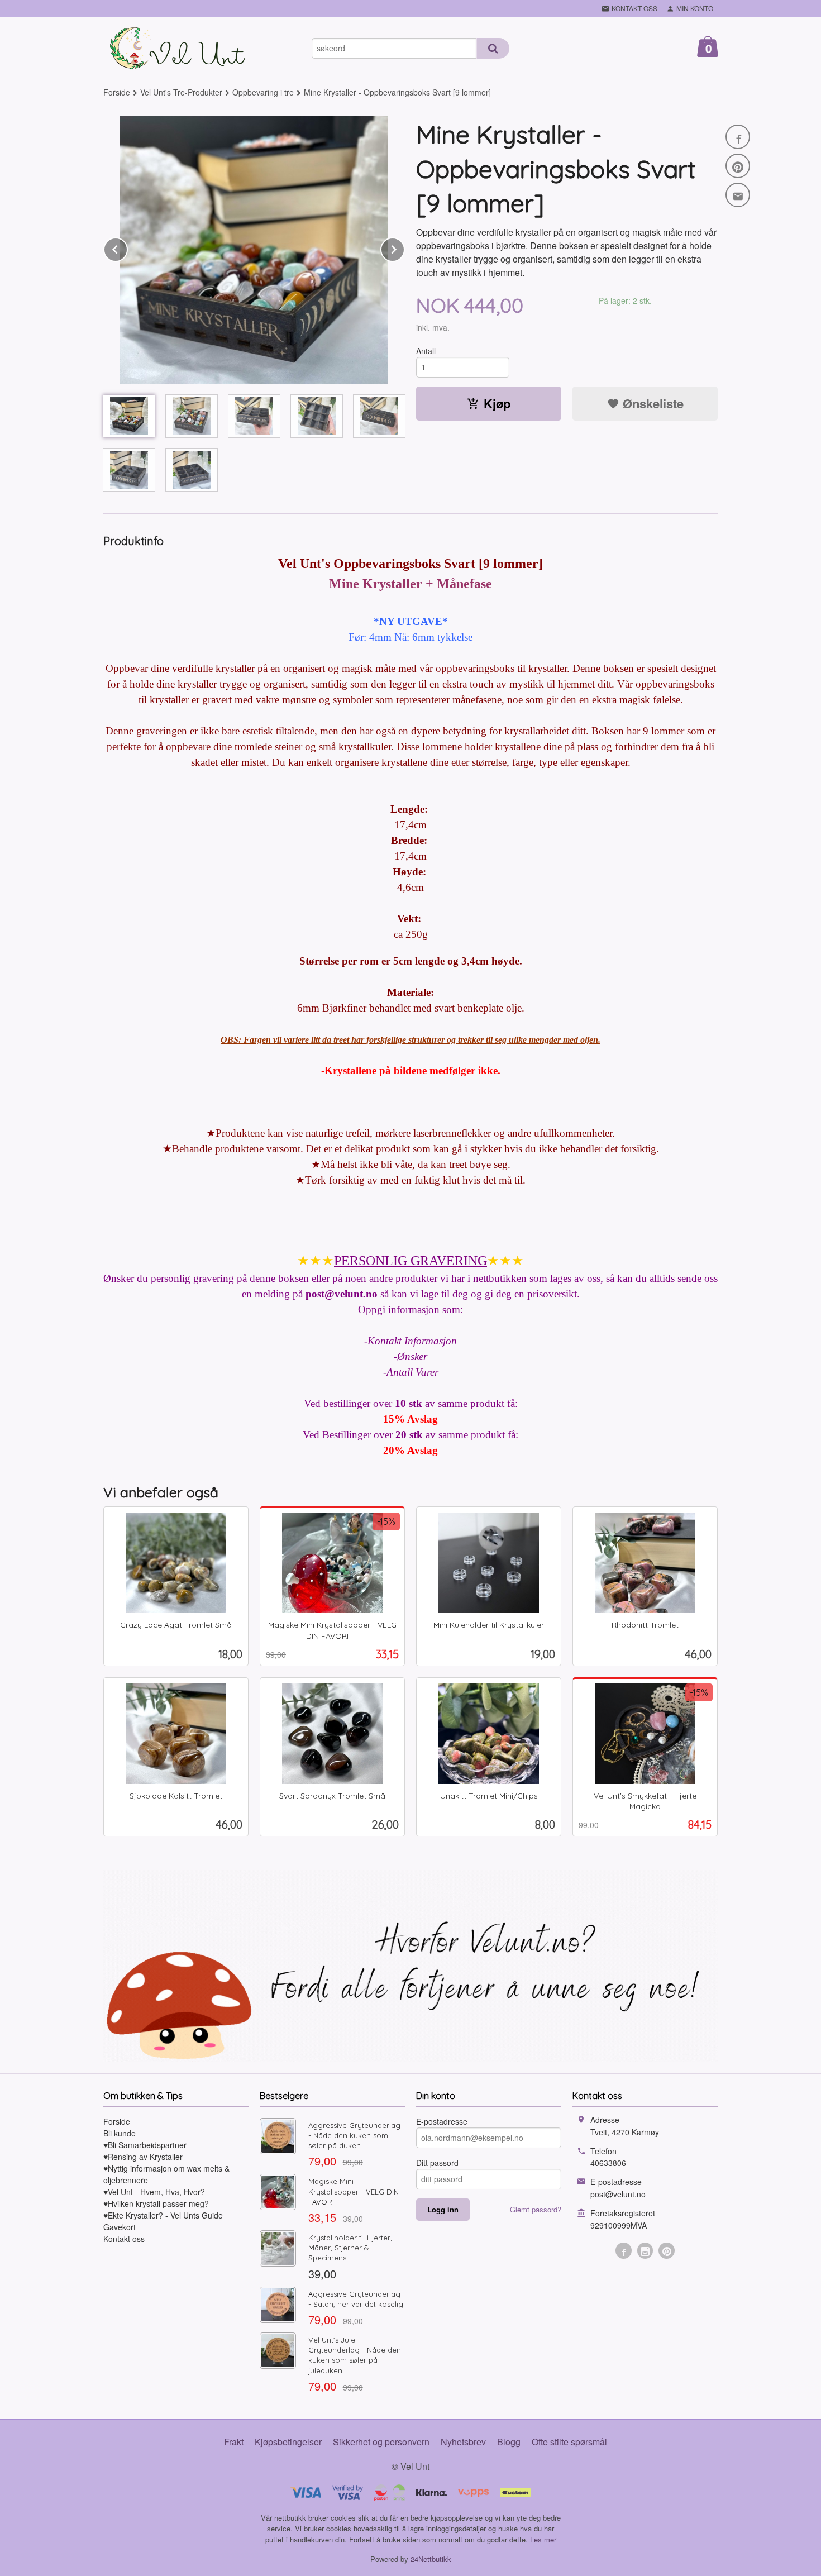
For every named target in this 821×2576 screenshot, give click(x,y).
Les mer (543, 2539)
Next (404, 248)
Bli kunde (120, 2133)
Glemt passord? (536, 2209)
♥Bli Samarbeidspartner (145, 2145)
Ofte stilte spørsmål (569, 2442)
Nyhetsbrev (463, 2442)
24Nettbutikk (431, 2559)
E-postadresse (442, 2121)
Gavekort (120, 2227)
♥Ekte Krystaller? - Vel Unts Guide (163, 2215)
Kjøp (497, 403)
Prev (127, 248)
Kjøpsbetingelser (288, 2442)
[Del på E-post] (738, 195)
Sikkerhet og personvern (381, 2442)
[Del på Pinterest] (738, 166)
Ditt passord (437, 2163)
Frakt (234, 2442)
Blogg (509, 2442)
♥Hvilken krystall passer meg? (156, 2203)
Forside (117, 92)
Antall (426, 351)
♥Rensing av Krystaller (143, 2157)
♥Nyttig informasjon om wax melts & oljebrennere (166, 2174)
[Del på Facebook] (738, 137)
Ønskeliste (651, 403)
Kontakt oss (124, 2239)
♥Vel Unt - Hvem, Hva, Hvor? (154, 2192)
